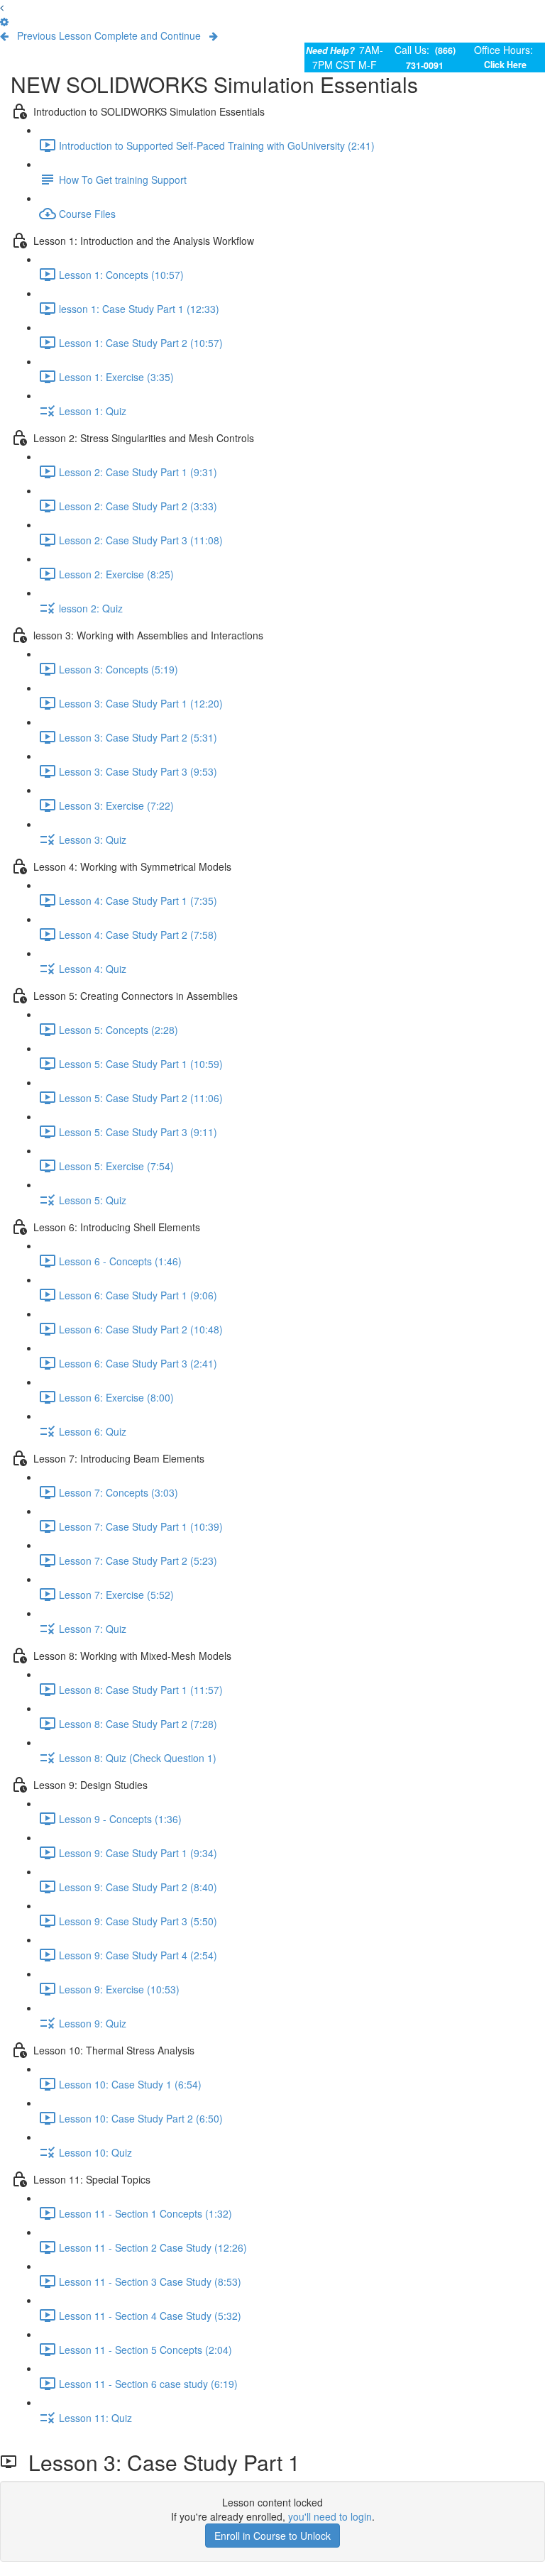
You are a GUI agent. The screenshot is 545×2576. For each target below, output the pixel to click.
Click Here (505, 65)
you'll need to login (330, 2516)
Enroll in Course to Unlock (272, 2536)
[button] (2, 7)
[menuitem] (4, 21)
